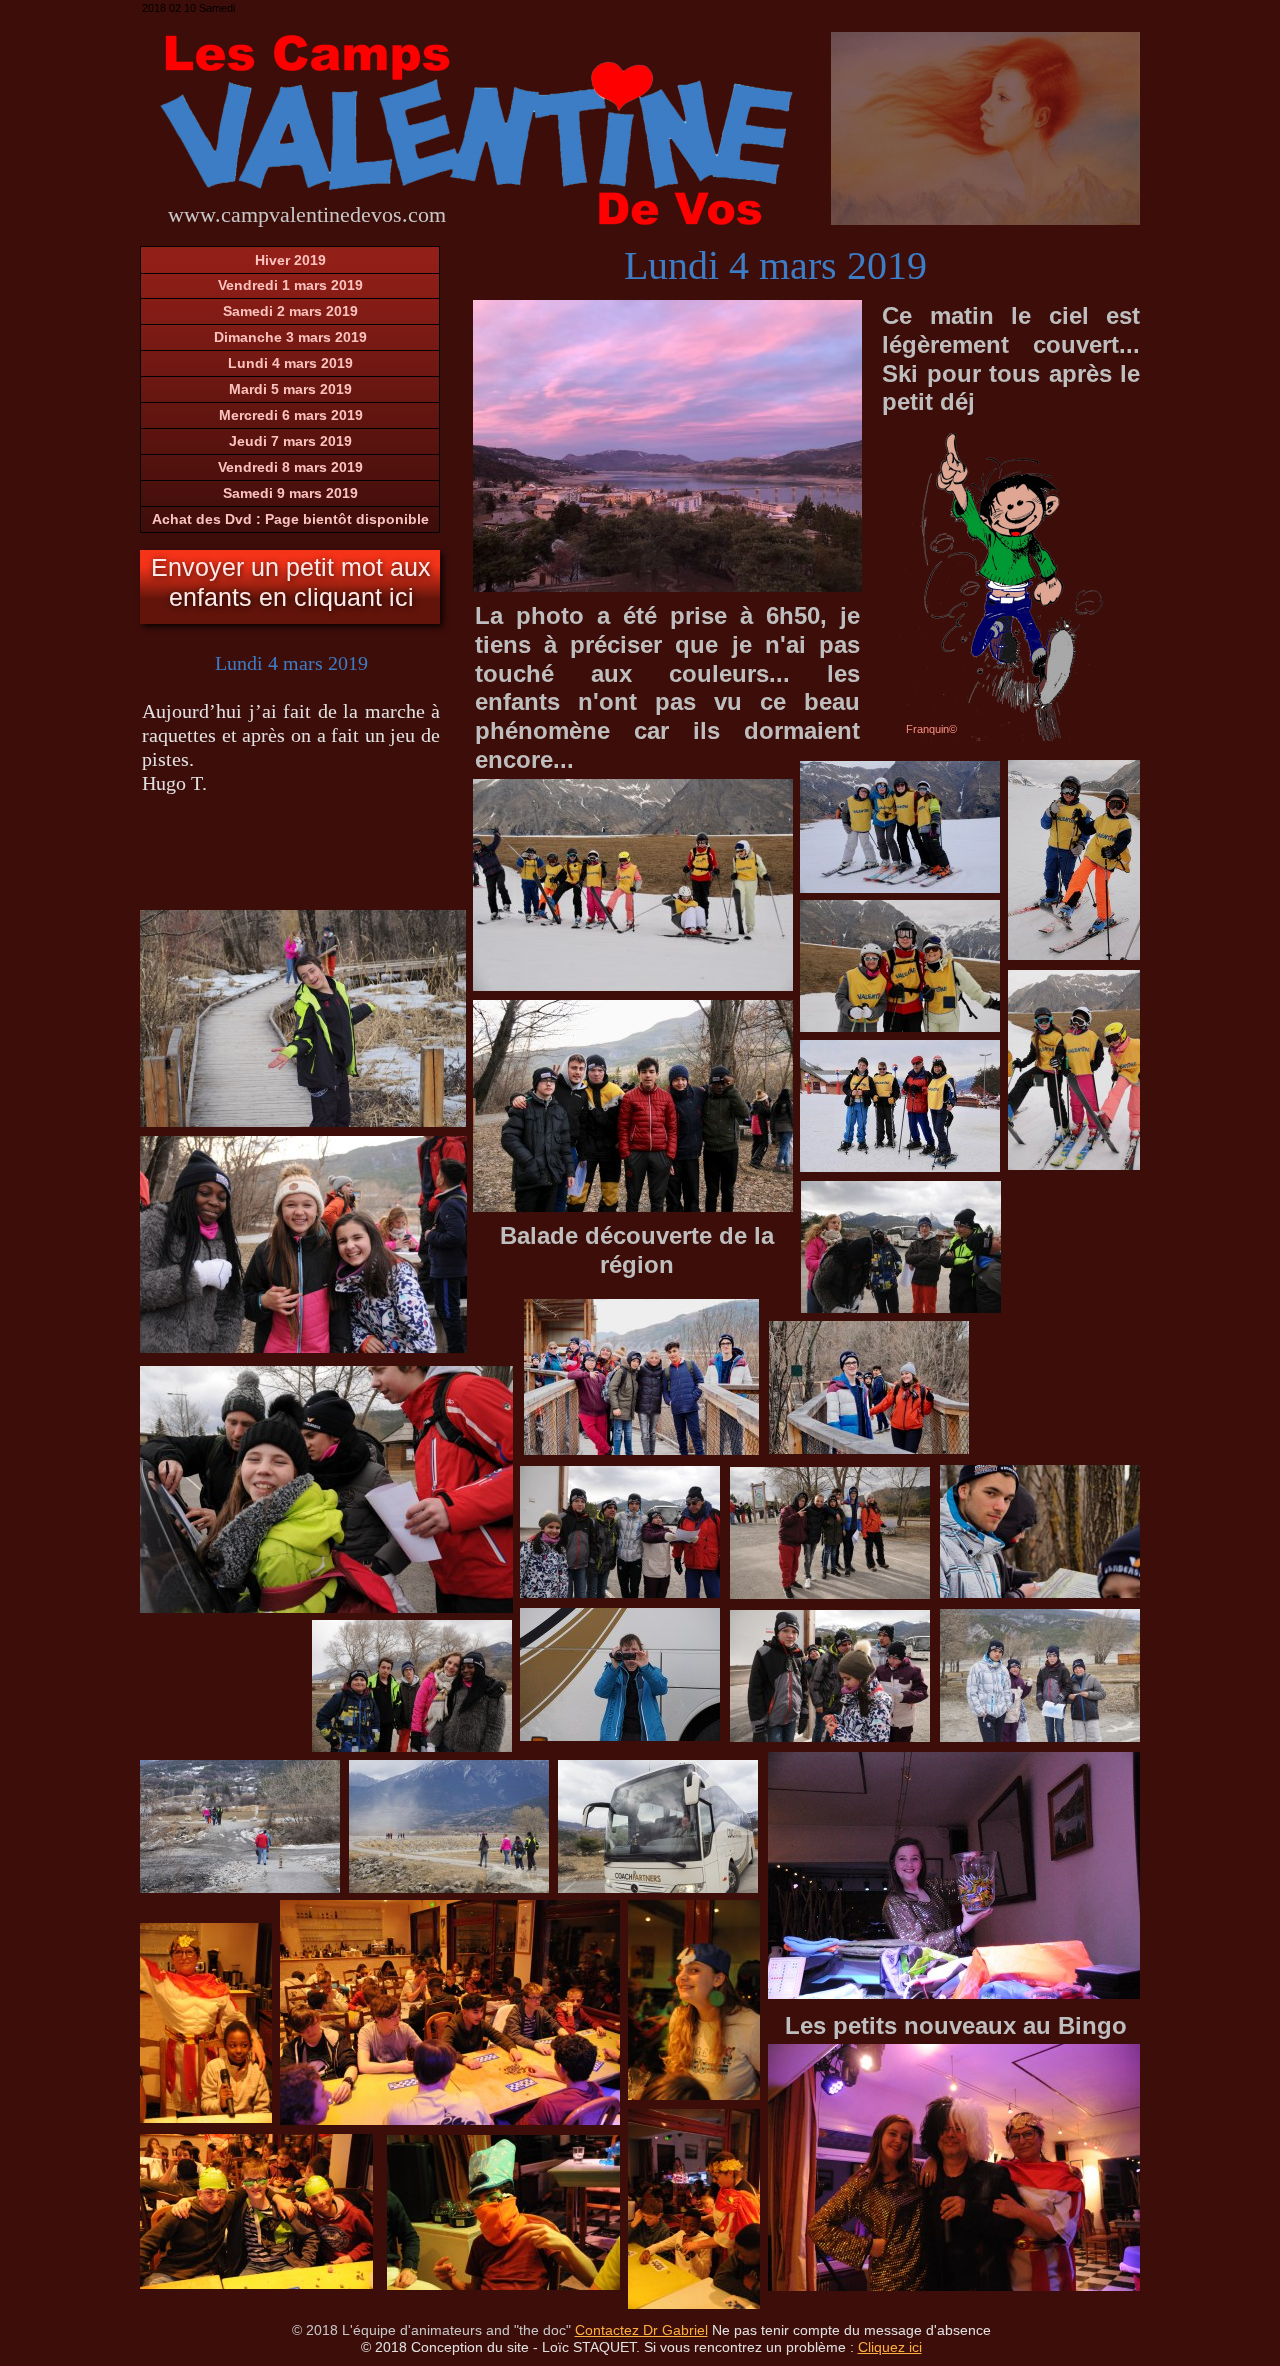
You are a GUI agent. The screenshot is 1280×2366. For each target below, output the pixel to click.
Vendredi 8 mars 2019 (290, 467)
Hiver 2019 (290, 260)
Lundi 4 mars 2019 (290, 363)
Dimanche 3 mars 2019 (290, 337)
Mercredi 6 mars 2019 (291, 415)
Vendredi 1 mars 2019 (290, 285)
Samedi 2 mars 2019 (290, 311)
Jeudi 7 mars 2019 (290, 441)
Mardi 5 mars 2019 (290, 389)
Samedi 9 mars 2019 (290, 493)
